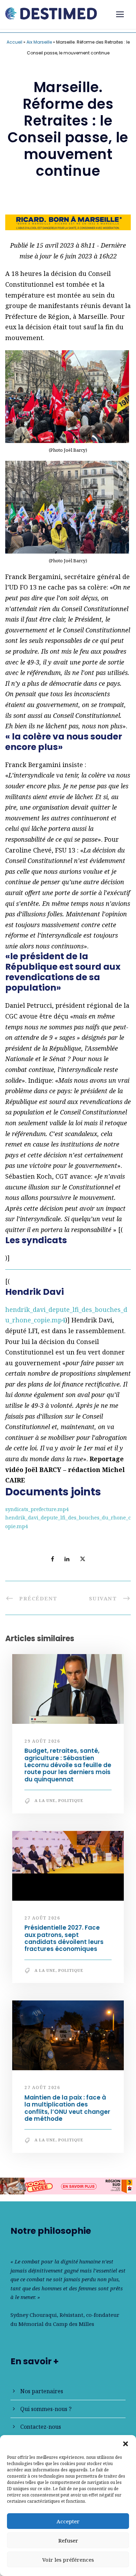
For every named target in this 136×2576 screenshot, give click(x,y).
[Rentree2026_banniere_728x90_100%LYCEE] (68, 2185)
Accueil (14, 42)
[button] (126, 2444)
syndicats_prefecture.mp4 (37, 1509)
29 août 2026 (42, 1741)
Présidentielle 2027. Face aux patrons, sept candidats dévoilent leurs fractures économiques (64, 1938)
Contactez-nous (41, 2427)
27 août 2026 (42, 1918)
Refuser (68, 2540)
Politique (71, 1800)
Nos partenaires (42, 2391)
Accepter (68, 2521)
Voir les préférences (68, 2560)
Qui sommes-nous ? (46, 2409)
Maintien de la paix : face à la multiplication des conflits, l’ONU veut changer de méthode (67, 2108)
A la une (45, 1800)
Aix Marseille (39, 42)
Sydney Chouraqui (34, 2315)
